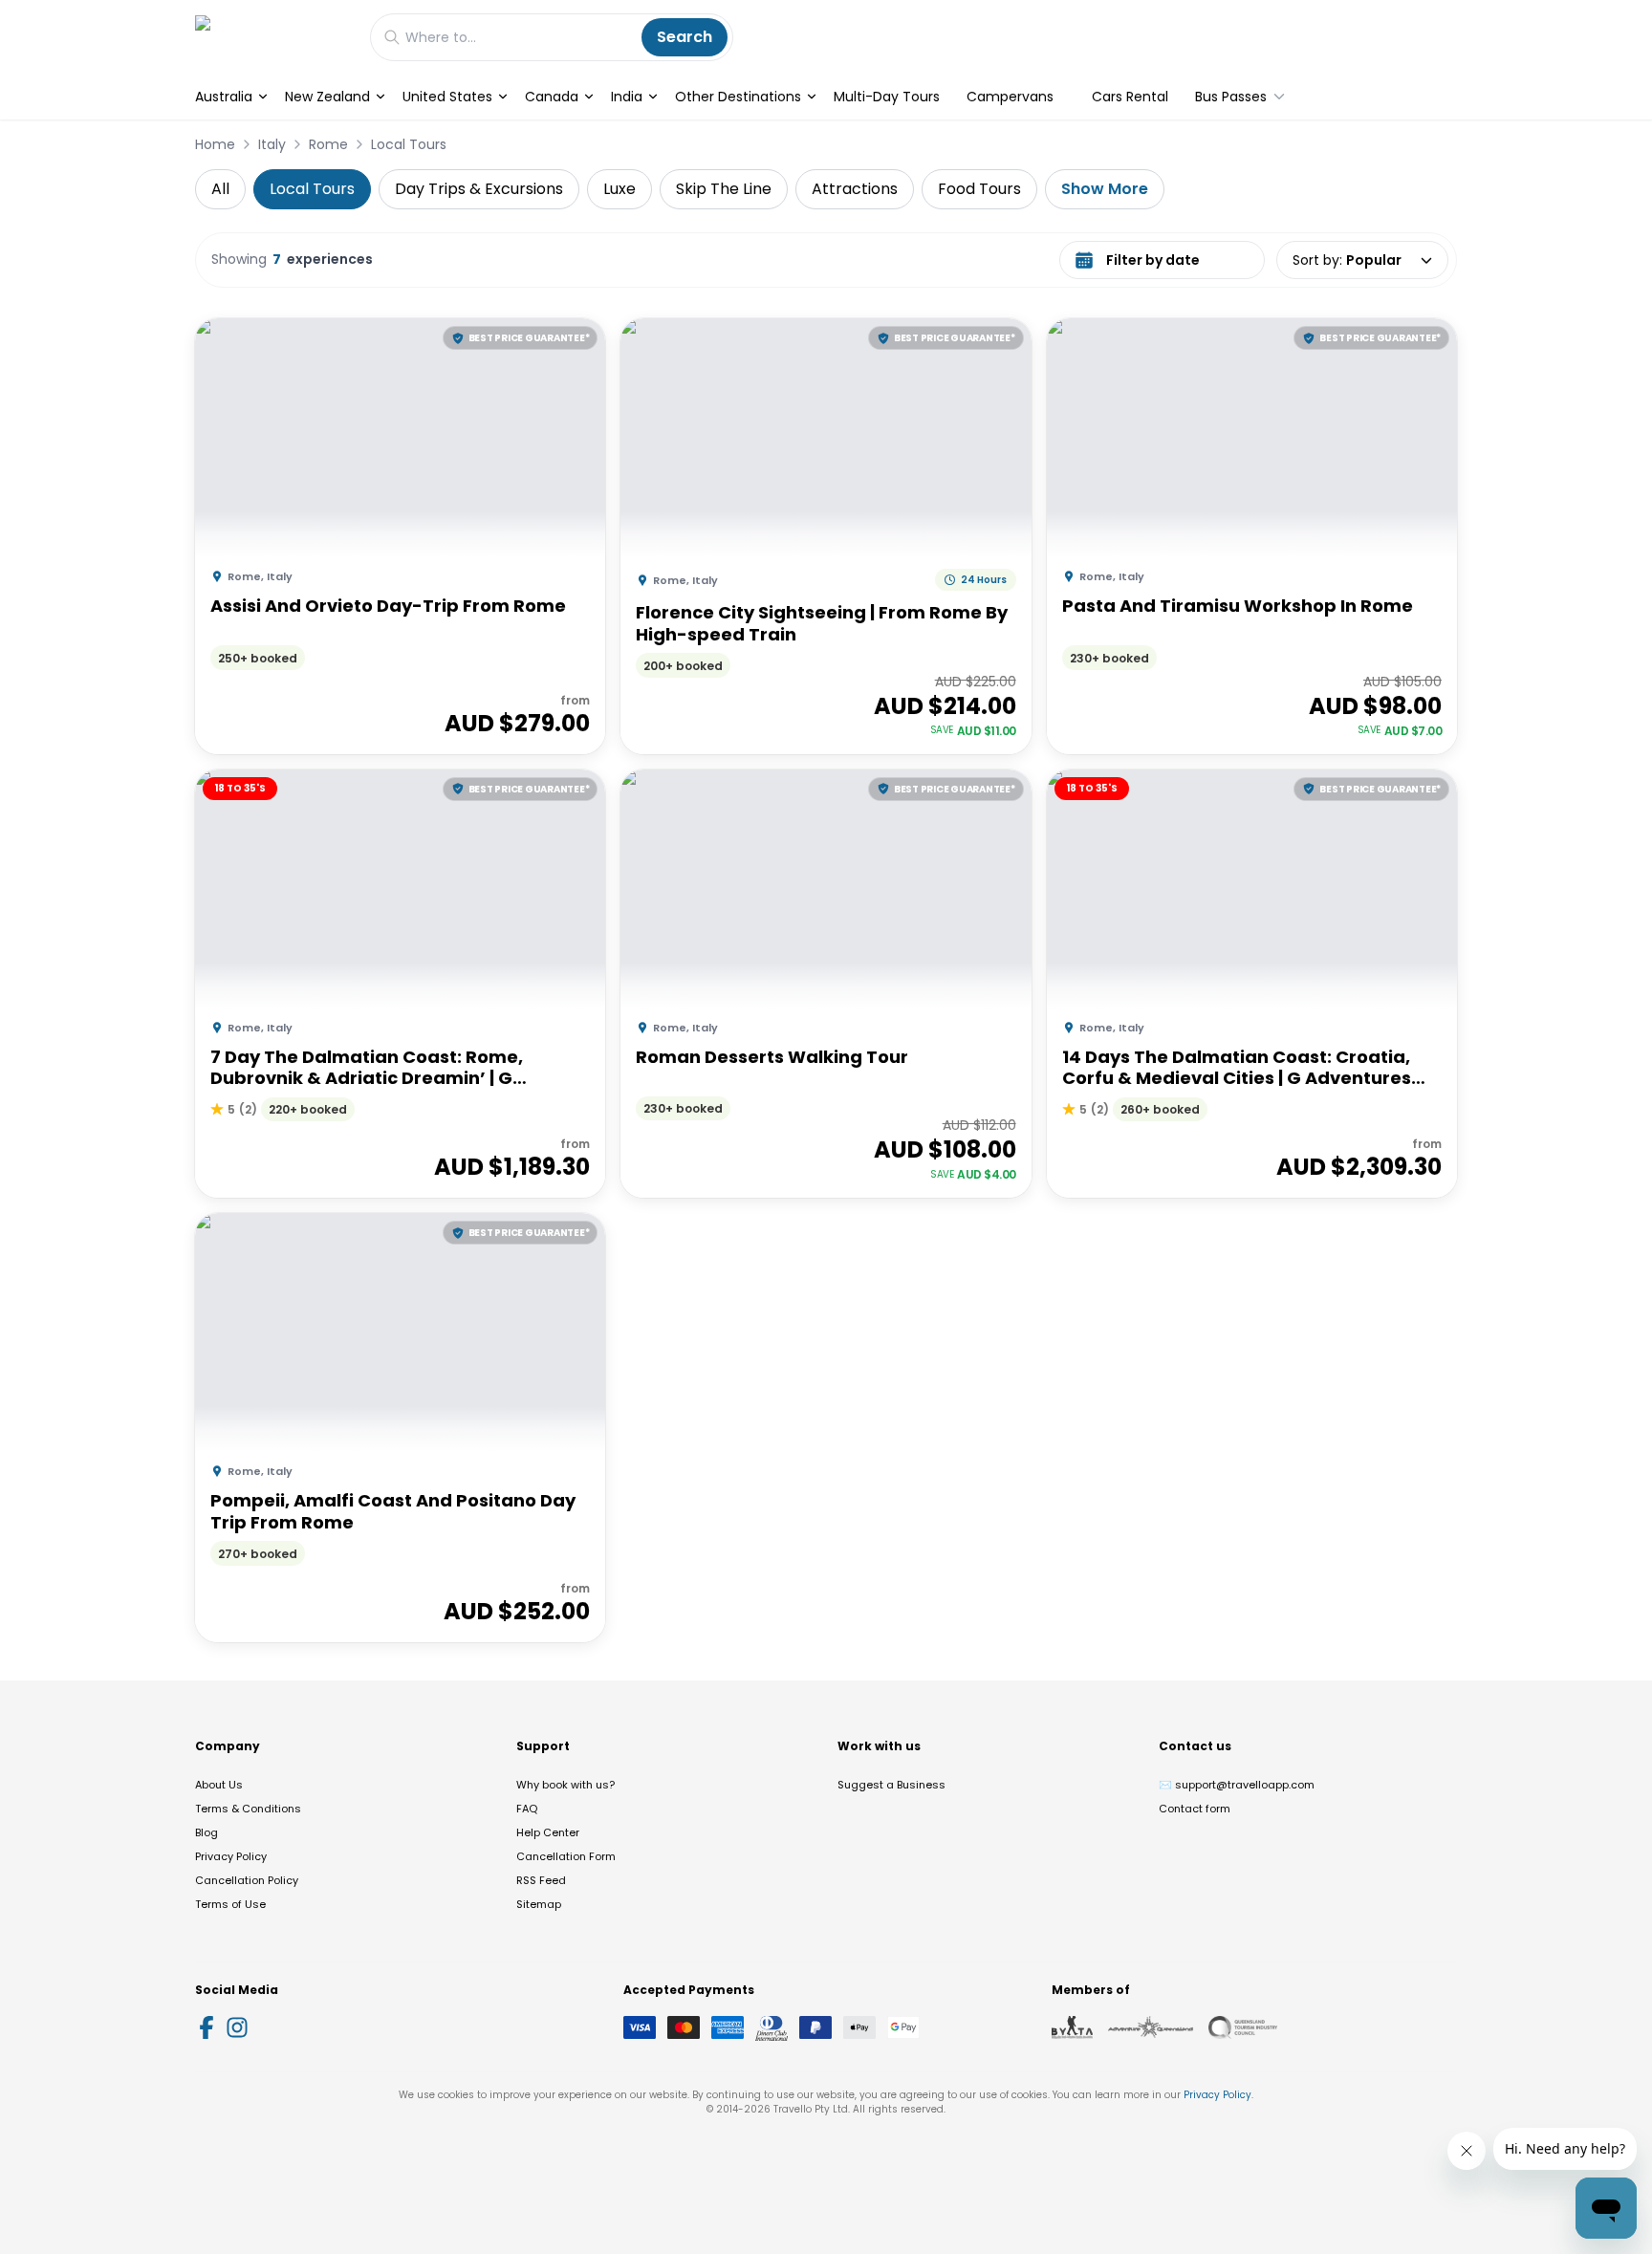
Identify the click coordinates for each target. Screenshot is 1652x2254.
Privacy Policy (231, 1856)
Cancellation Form (566, 1856)
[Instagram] (237, 2027)
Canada (552, 97)
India (627, 97)
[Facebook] (206, 2027)
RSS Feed (541, 1880)
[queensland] (1243, 2027)
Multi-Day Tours (887, 97)
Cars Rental (1130, 97)
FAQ (527, 1809)
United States (447, 97)
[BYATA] (1072, 2027)
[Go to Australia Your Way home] (273, 37)
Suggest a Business (891, 1785)
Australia (224, 97)
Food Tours (979, 189)
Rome (328, 144)
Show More (1105, 189)
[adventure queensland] (1151, 2027)
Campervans (1010, 97)
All (220, 189)
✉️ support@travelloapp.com (1237, 1785)
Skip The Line (724, 189)
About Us (219, 1785)
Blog (206, 1832)
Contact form (1195, 1809)
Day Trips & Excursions (479, 189)
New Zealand (327, 97)
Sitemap (539, 1904)
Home (215, 144)
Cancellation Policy (247, 1880)
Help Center (548, 1832)
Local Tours (409, 144)
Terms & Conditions (248, 1809)
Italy (272, 144)
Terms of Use (230, 1904)
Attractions (855, 189)
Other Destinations (738, 97)
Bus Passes (1231, 97)
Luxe (619, 189)
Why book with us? (565, 1785)
